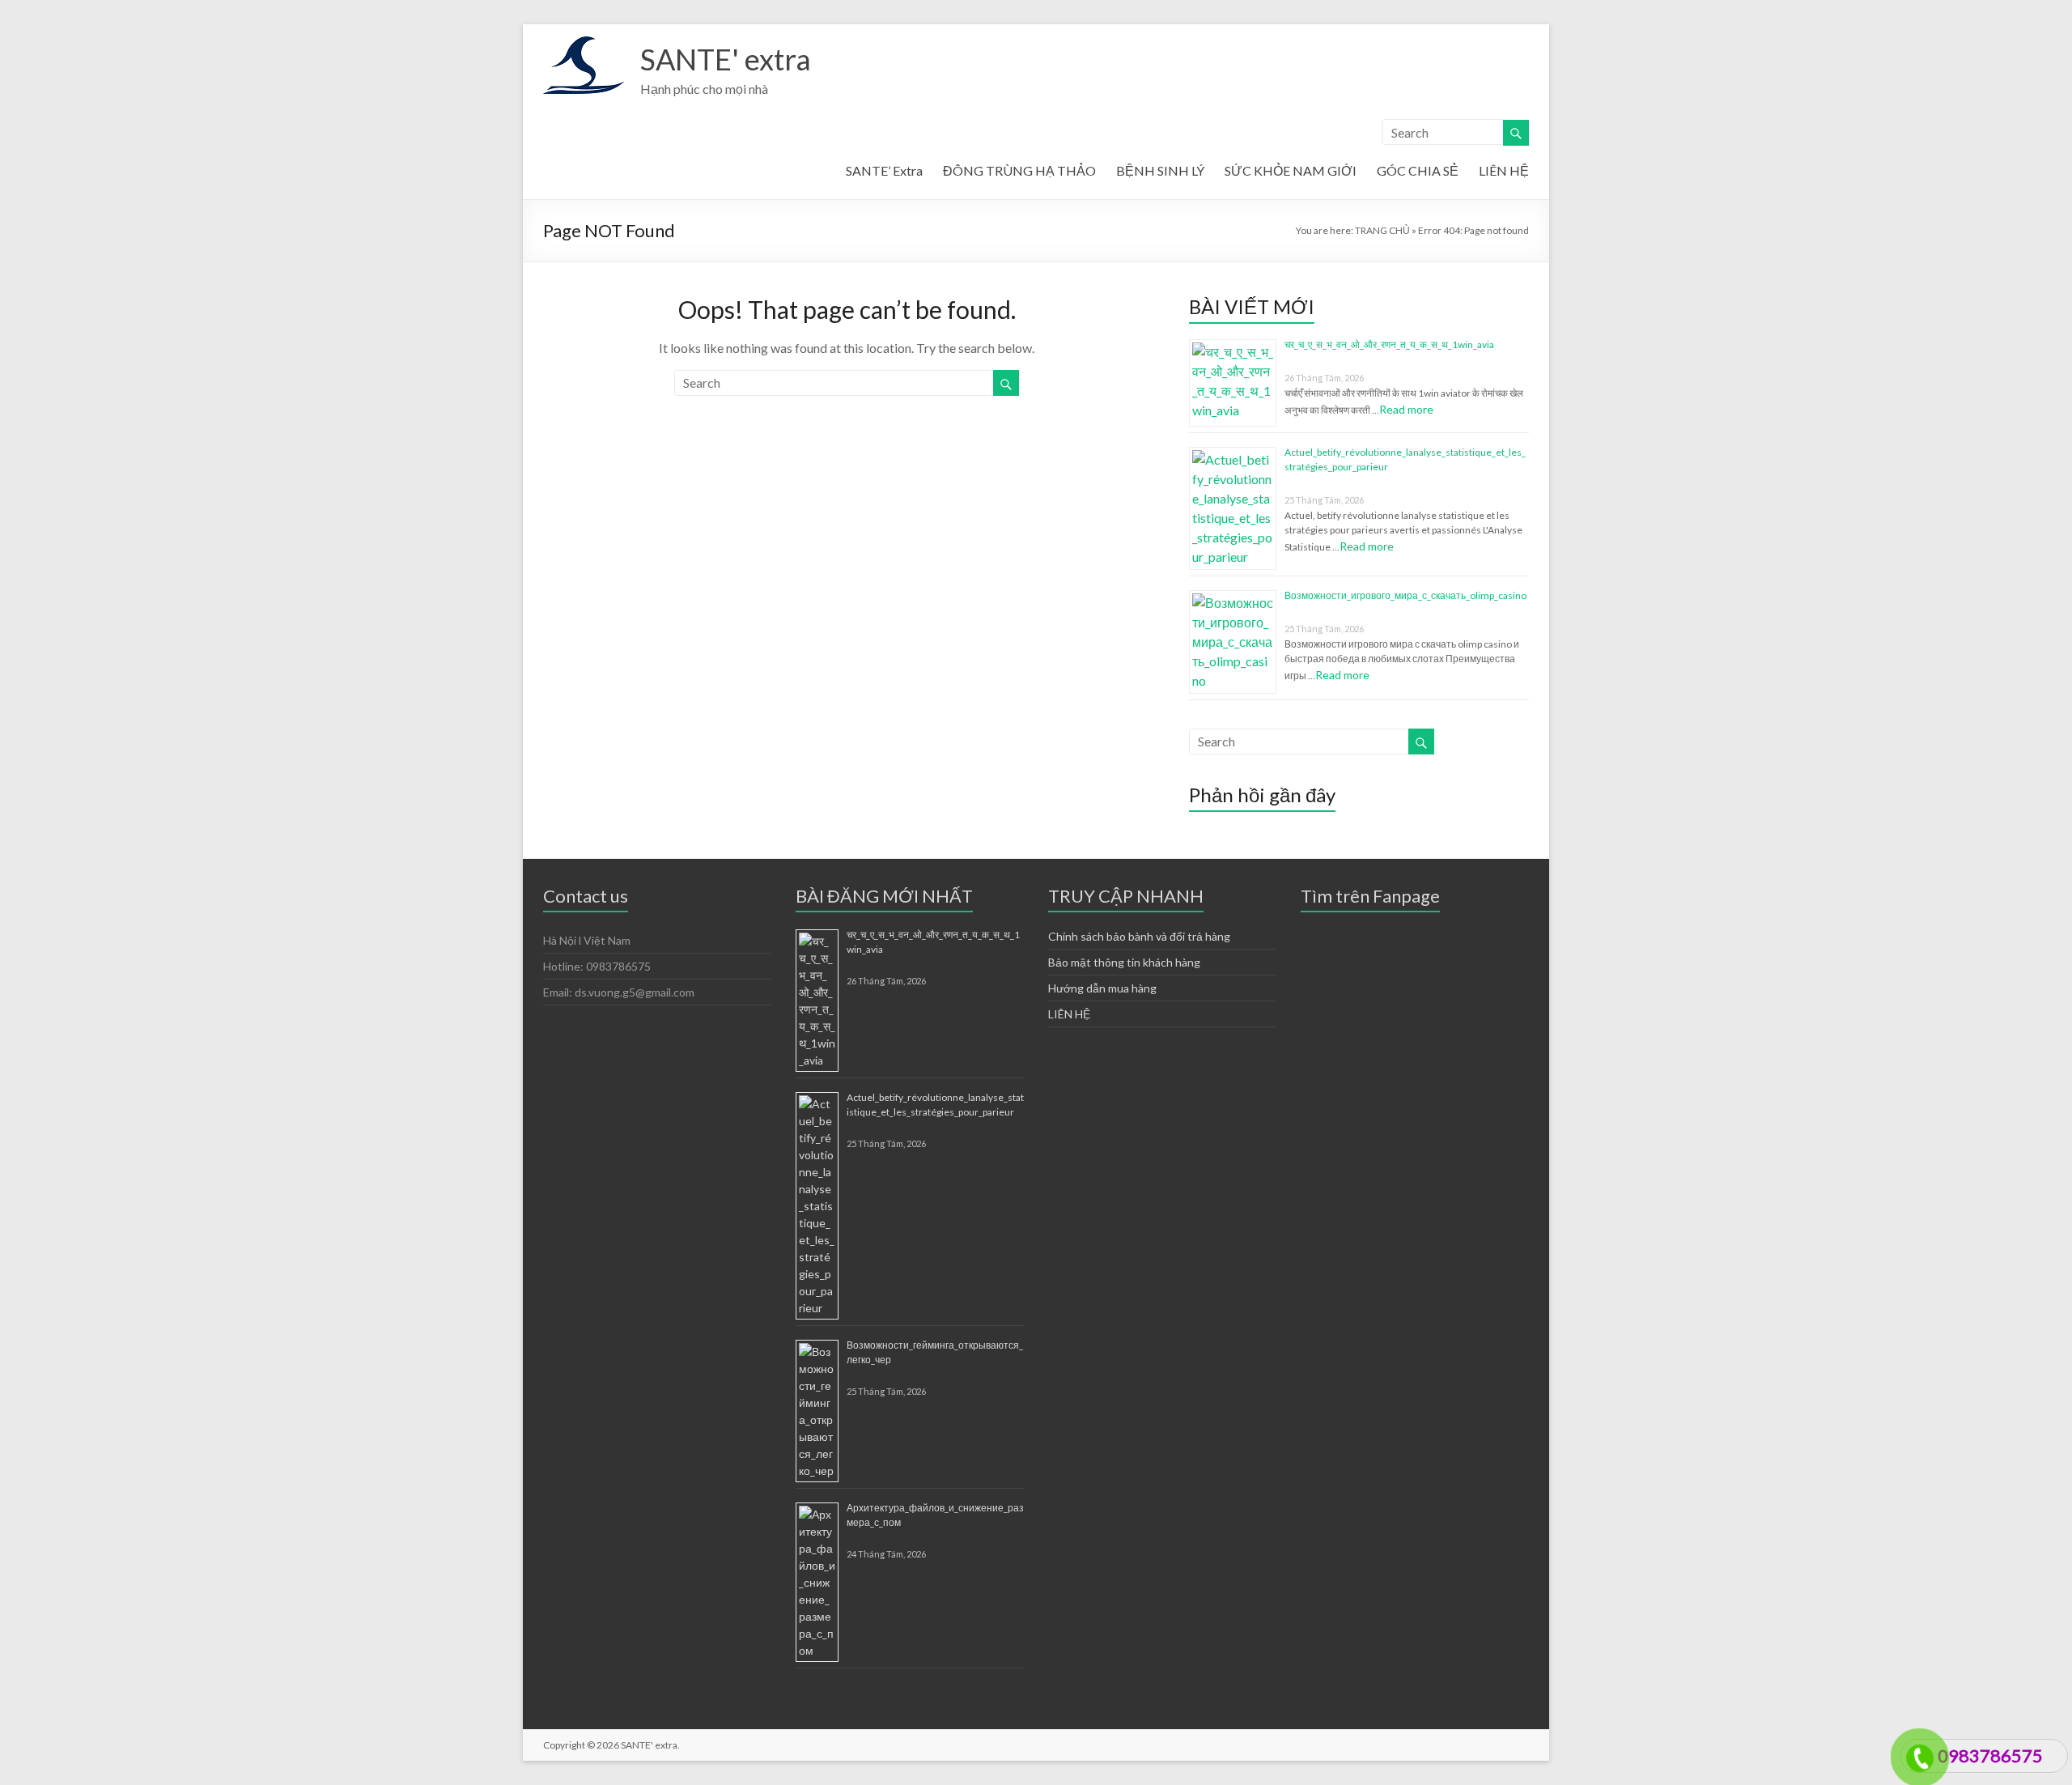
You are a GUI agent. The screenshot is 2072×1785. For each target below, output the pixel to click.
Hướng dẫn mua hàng (1102, 988)
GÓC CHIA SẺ (1418, 170)
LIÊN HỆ (1504, 170)
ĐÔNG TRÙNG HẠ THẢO (1019, 170)
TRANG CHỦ (1382, 230)
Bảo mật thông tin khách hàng (1124, 962)
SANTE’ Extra (884, 170)
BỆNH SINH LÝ (1160, 170)
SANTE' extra (726, 59)
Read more (1406, 409)
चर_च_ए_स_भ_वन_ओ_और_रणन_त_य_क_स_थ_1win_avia (1389, 344)
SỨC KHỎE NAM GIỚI (1291, 170)
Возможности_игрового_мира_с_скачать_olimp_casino (1405, 595)
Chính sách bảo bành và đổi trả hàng (1139, 936)
